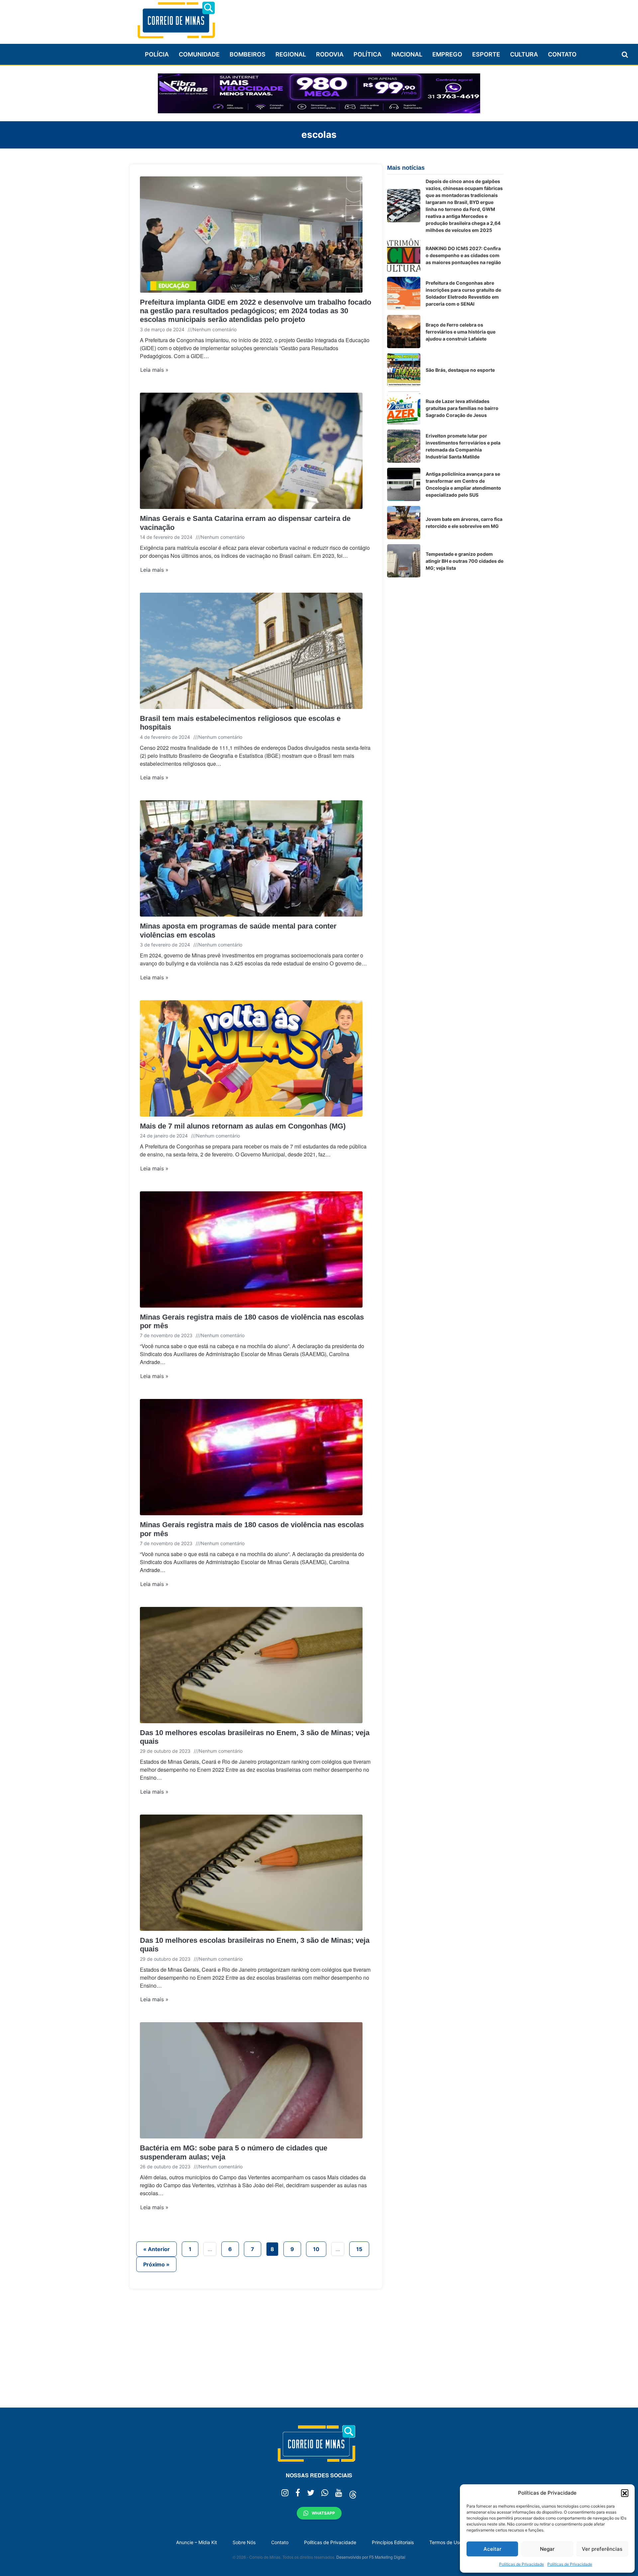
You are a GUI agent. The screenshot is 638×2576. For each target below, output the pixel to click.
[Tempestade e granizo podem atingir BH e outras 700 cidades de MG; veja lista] (404, 561)
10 (316, 2249)
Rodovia (330, 54)
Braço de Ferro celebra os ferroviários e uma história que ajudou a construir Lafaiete (461, 332)
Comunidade (199, 54)
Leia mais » (154, 370)
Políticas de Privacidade (522, 2564)
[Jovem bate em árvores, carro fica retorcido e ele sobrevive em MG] (404, 523)
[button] (625, 2493)
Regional (291, 54)
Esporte (486, 54)
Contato (562, 54)
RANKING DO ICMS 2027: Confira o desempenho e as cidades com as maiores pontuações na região (463, 255)
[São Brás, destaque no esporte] (404, 370)
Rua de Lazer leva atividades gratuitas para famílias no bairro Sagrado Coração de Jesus (462, 408)
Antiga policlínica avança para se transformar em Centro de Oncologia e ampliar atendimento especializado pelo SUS (463, 484)
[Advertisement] (382, 19)
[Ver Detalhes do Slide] (319, 93)
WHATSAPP (323, 2513)
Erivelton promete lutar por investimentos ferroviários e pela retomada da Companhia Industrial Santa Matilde (463, 446)
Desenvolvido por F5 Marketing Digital (371, 2557)
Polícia (157, 54)
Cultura (524, 54)
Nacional (407, 54)
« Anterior (157, 2249)
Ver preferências (602, 2549)
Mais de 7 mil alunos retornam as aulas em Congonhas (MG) (243, 1126)
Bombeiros (248, 54)
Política (368, 54)
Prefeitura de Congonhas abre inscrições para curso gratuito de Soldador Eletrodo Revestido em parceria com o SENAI (463, 293)
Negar (547, 2549)
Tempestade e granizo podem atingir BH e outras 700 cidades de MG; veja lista (465, 561)
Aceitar (492, 2549)
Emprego (447, 54)
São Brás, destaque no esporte (460, 370)
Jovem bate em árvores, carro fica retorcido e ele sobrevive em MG (464, 523)
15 (359, 2249)
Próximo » (156, 2264)
